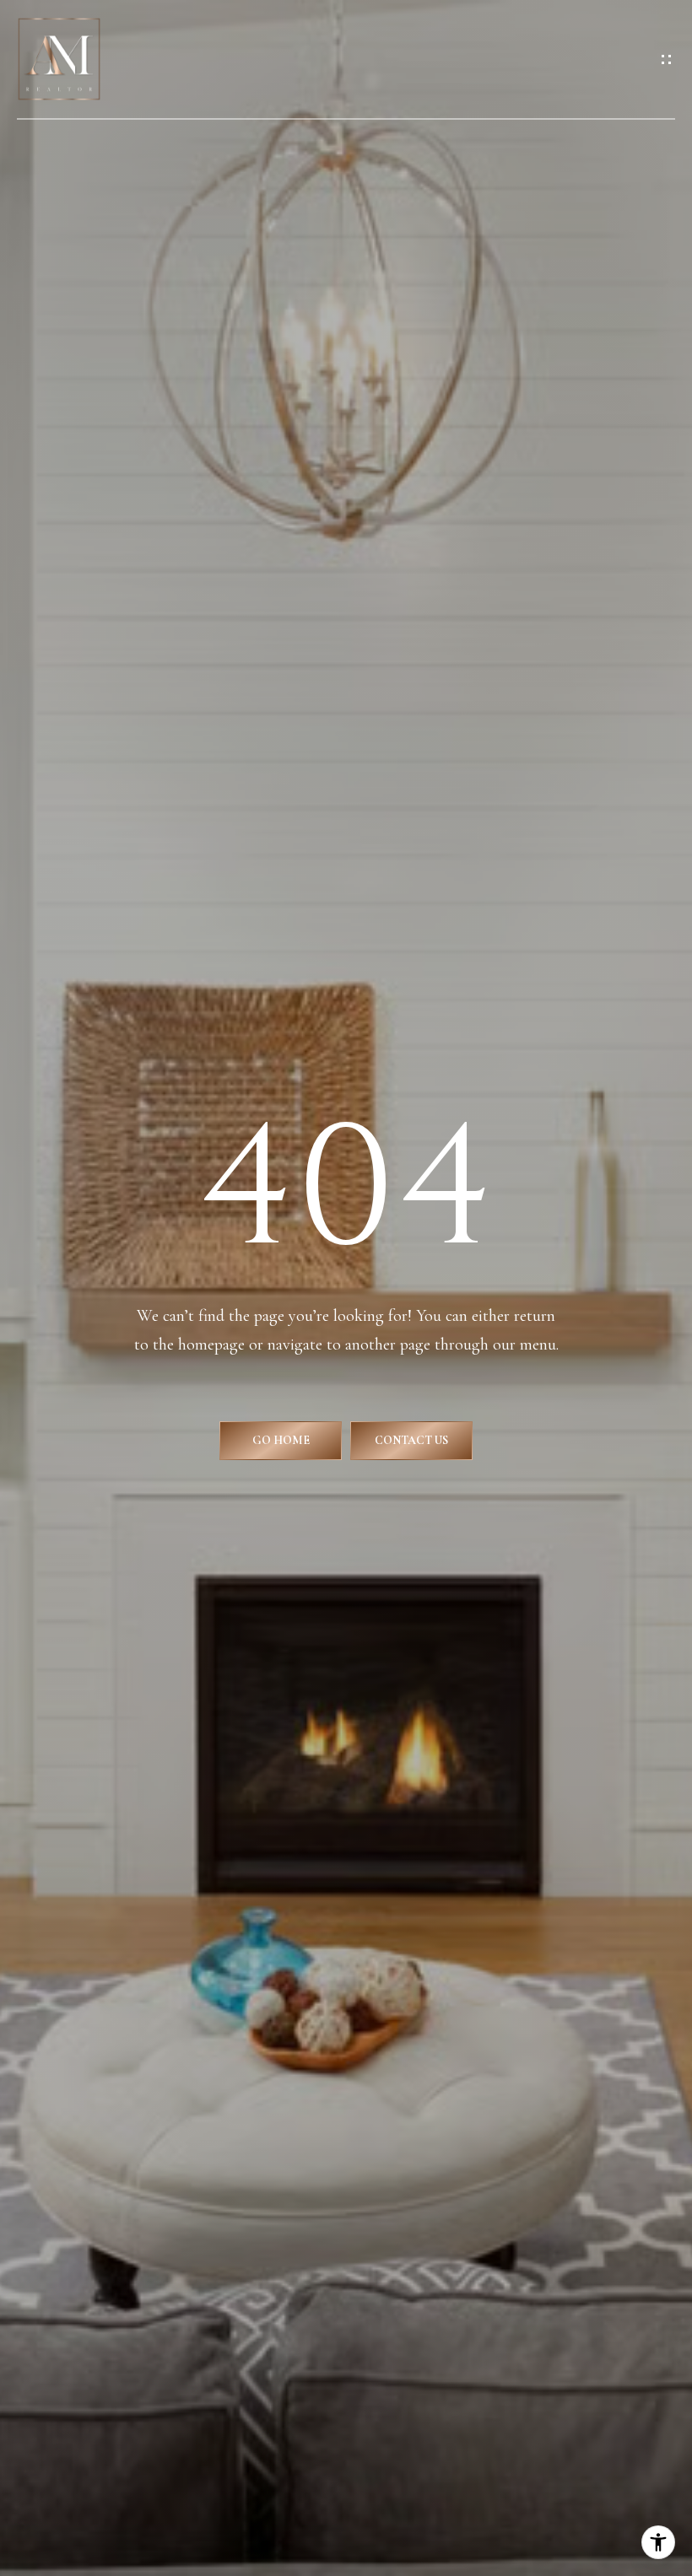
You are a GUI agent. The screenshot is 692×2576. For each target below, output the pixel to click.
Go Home (281, 1440)
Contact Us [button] (411, 1440)
